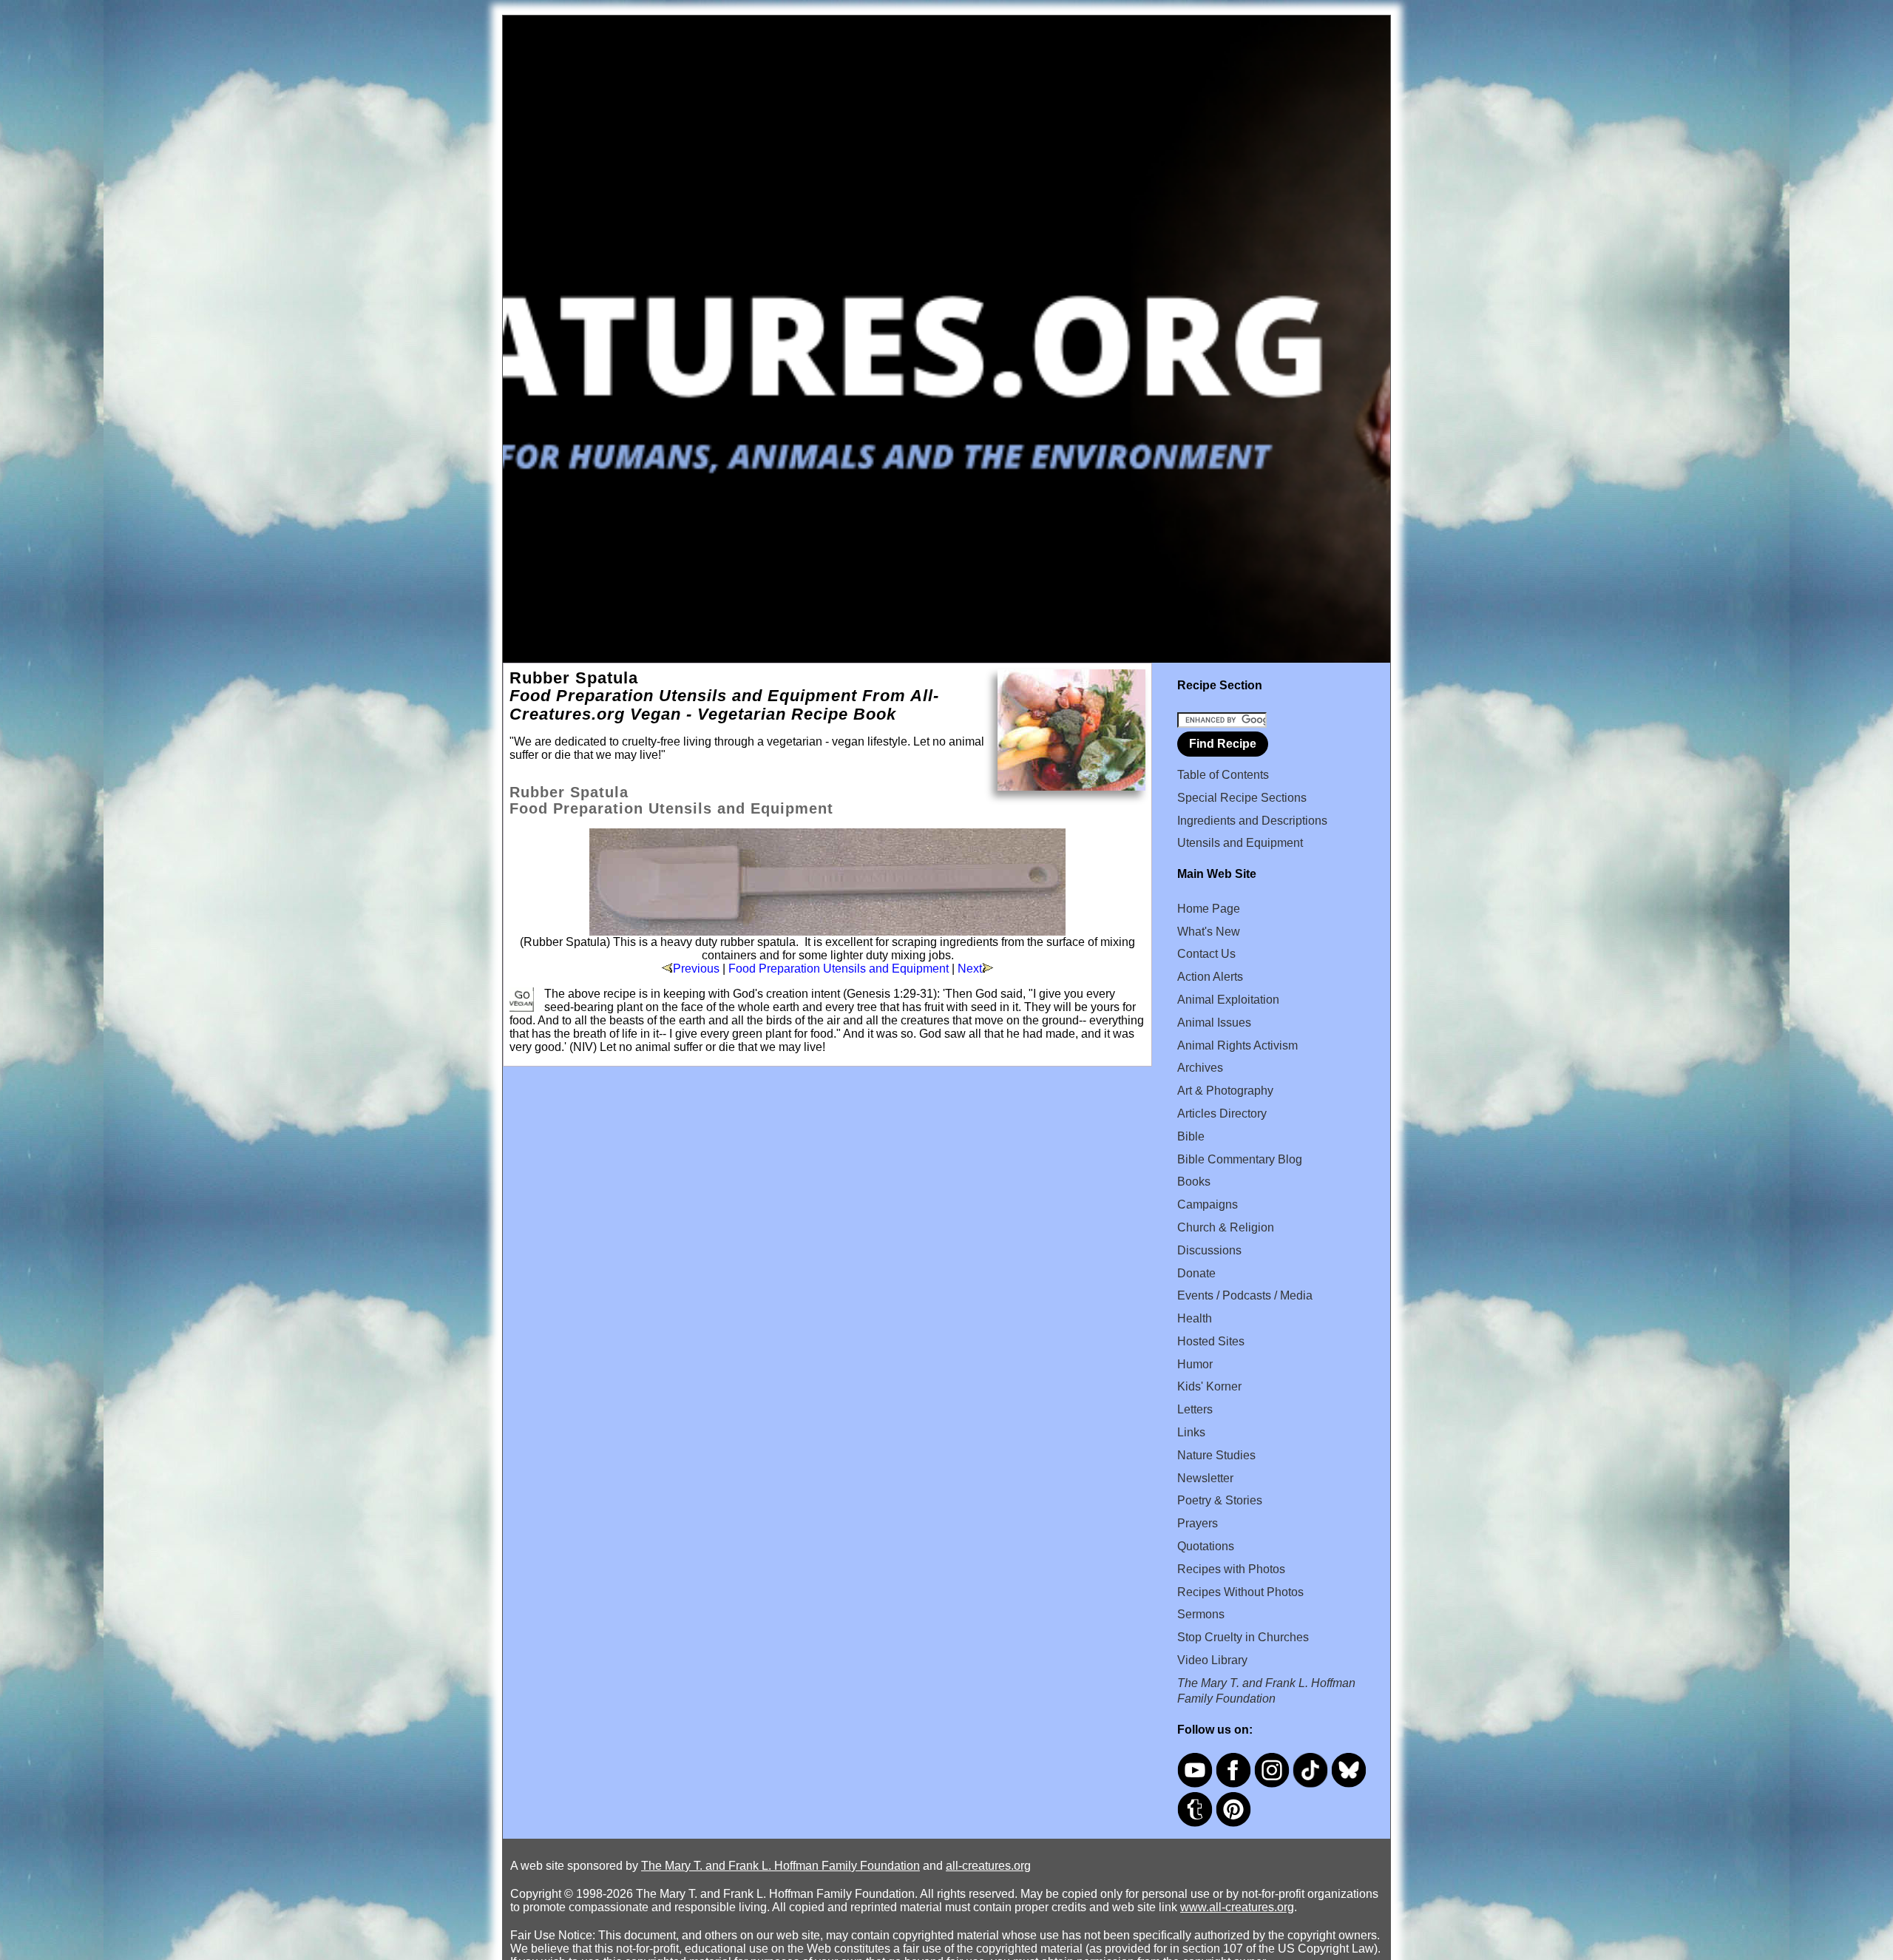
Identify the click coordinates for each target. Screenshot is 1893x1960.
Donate (1196, 1273)
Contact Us (1206, 954)
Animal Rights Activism (1237, 1045)
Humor (1195, 1364)
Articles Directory (1222, 1114)
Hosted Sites (1211, 1341)
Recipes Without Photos (1240, 1592)
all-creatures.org (988, 1866)
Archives (1200, 1068)
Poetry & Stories (1220, 1500)
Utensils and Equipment (1240, 843)
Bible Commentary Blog (1240, 1159)
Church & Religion (1226, 1227)
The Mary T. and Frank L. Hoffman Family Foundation (780, 1866)
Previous (696, 969)
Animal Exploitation (1228, 1000)
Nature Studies (1216, 1455)
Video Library (1212, 1660)
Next (970, 969)
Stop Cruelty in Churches (1243, 1637)
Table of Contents (1223, 775)
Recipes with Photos (1231, 1569)
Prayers (1198, 1523)
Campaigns (1208, 1204)
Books (1194, 1182)
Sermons (1201, 1614)
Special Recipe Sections (1242, 798)
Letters (1195, 1409)
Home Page (1209, 909)
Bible (1191, 1136)
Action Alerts (1210, 977)
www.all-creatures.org (1237, 1907)
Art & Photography (1225, 1091)
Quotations (1206, 1546)
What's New (1209, 932)
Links (1191, 1432)
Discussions (1209, 1250)
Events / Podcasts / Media (1245, 1295)
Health (1195, 1318)
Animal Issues (1214, 1023)
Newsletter (1205, 1478)
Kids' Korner (1209, 1386)
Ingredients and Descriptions (1252, 821)
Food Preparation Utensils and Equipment (839, 969)
